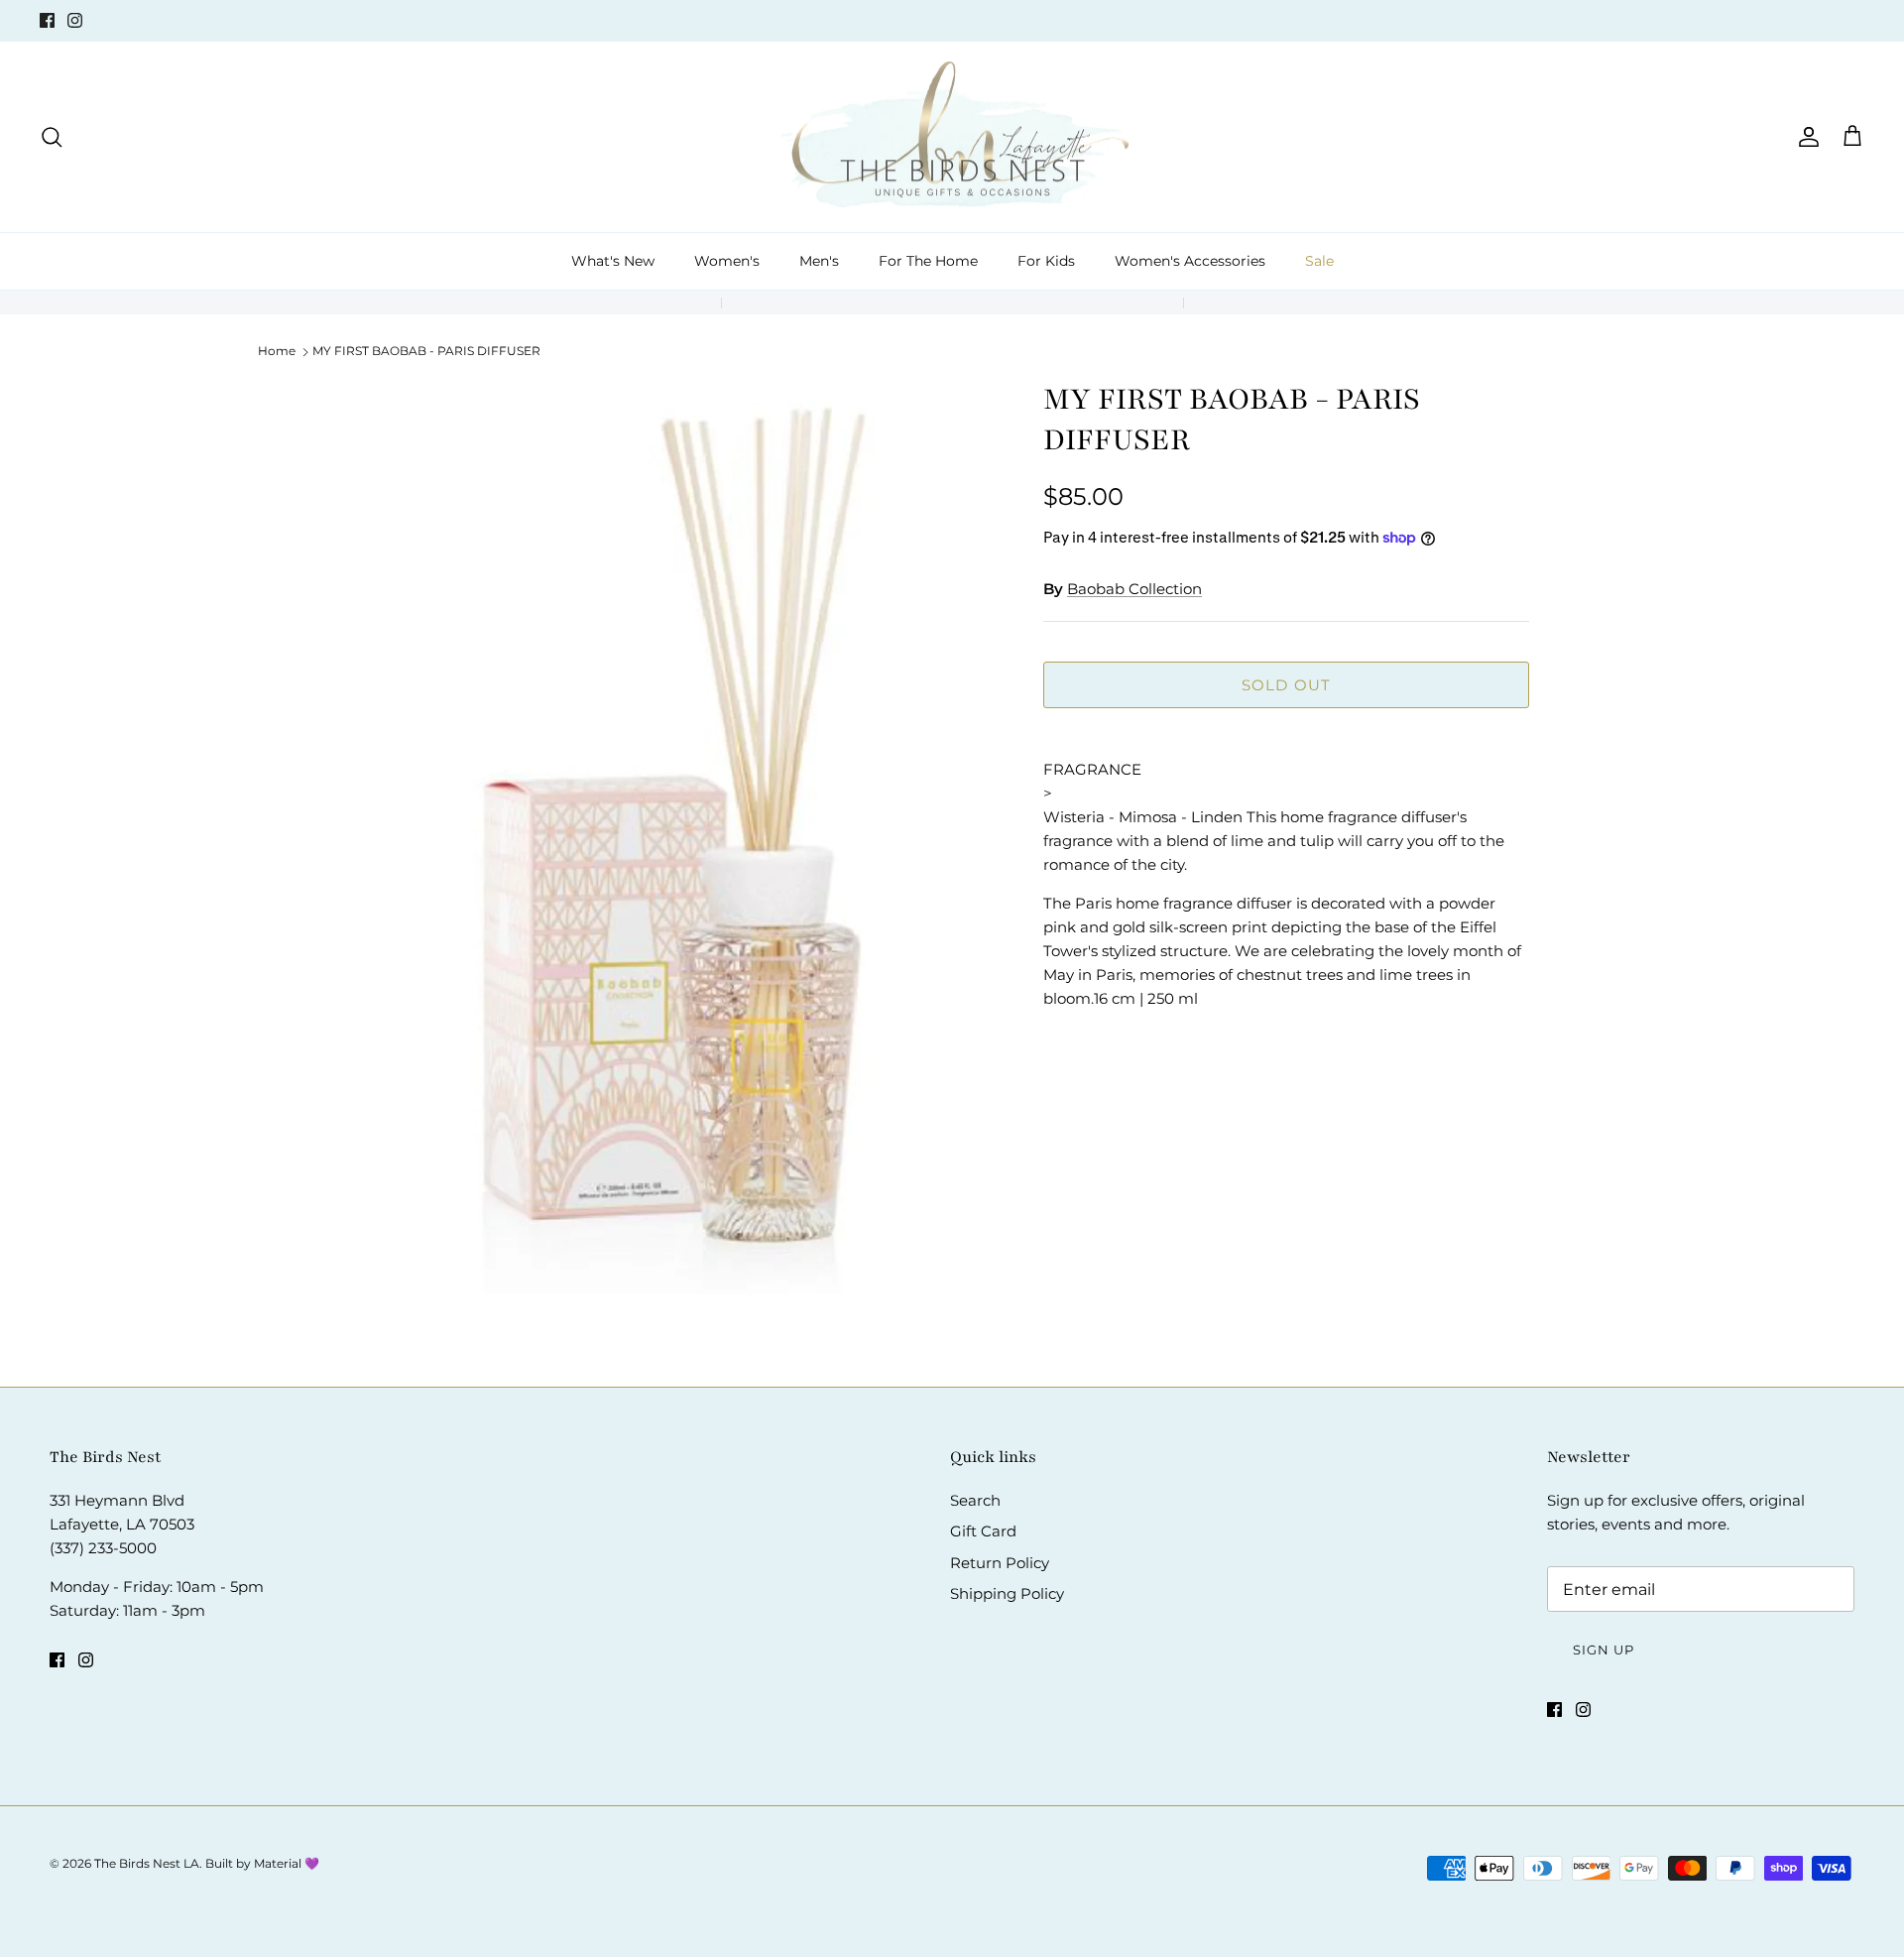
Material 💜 (287, 1863)
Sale (1319, 261)
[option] (687, 849)
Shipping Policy (1007, 1593)
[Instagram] (75, 20)
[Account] (1805, 137)
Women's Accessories (1190, 261)
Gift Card (983, 1531)
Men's (819, 261)
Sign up (1604, 1650)
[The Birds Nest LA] (952, 137)
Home (277, 351)
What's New (613, 261)
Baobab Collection (1134, 589)
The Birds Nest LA (147, 1863)
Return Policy (1000, 1563)
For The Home (928, 261)
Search (975, 1500)
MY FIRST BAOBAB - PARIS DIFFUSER (426, 351)
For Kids (1046, 261)
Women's (727, 261)
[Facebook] (47, 20)
